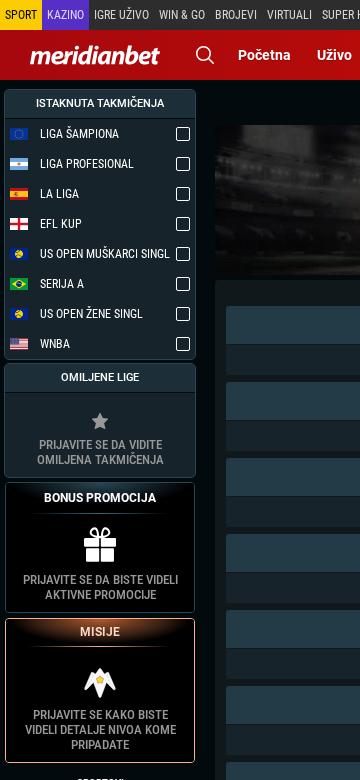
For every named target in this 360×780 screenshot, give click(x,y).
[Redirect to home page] (95, 55)
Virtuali (289, 15)
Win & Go (182, 15)
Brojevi (236, 15)
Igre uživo (121, 15)
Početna (264, 55)
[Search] (205, 55)
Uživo (334, 55)
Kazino (65, 15)
